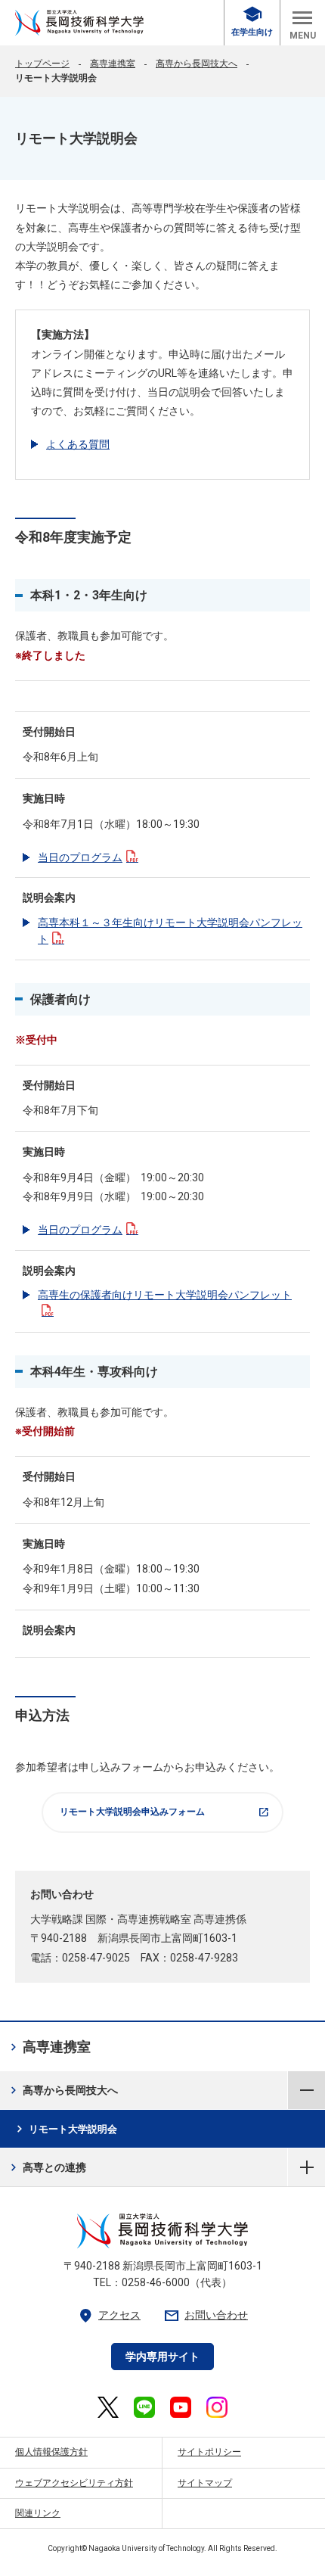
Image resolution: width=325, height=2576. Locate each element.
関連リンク (38, 2513)
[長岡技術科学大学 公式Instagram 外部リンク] (217, 2407)
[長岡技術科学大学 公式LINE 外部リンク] (144, 2407)
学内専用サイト (162, 2357)
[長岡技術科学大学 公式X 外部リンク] (108, 2407)
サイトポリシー (209, 2452)
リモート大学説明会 (65, 2129)
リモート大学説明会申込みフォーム (165, 1812)
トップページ (42, 64)
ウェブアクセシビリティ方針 (74, 2483)
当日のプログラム (80, 857)
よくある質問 (78, 444)
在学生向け (252, 22)
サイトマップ (205, 2483)
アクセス (109, 2315)
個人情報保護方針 (51, 2452)
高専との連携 (46, 2167)
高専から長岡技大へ (197, 64)
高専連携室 (113, 64)
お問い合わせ (206, 2315)
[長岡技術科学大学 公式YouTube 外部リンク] (181, 2407)
